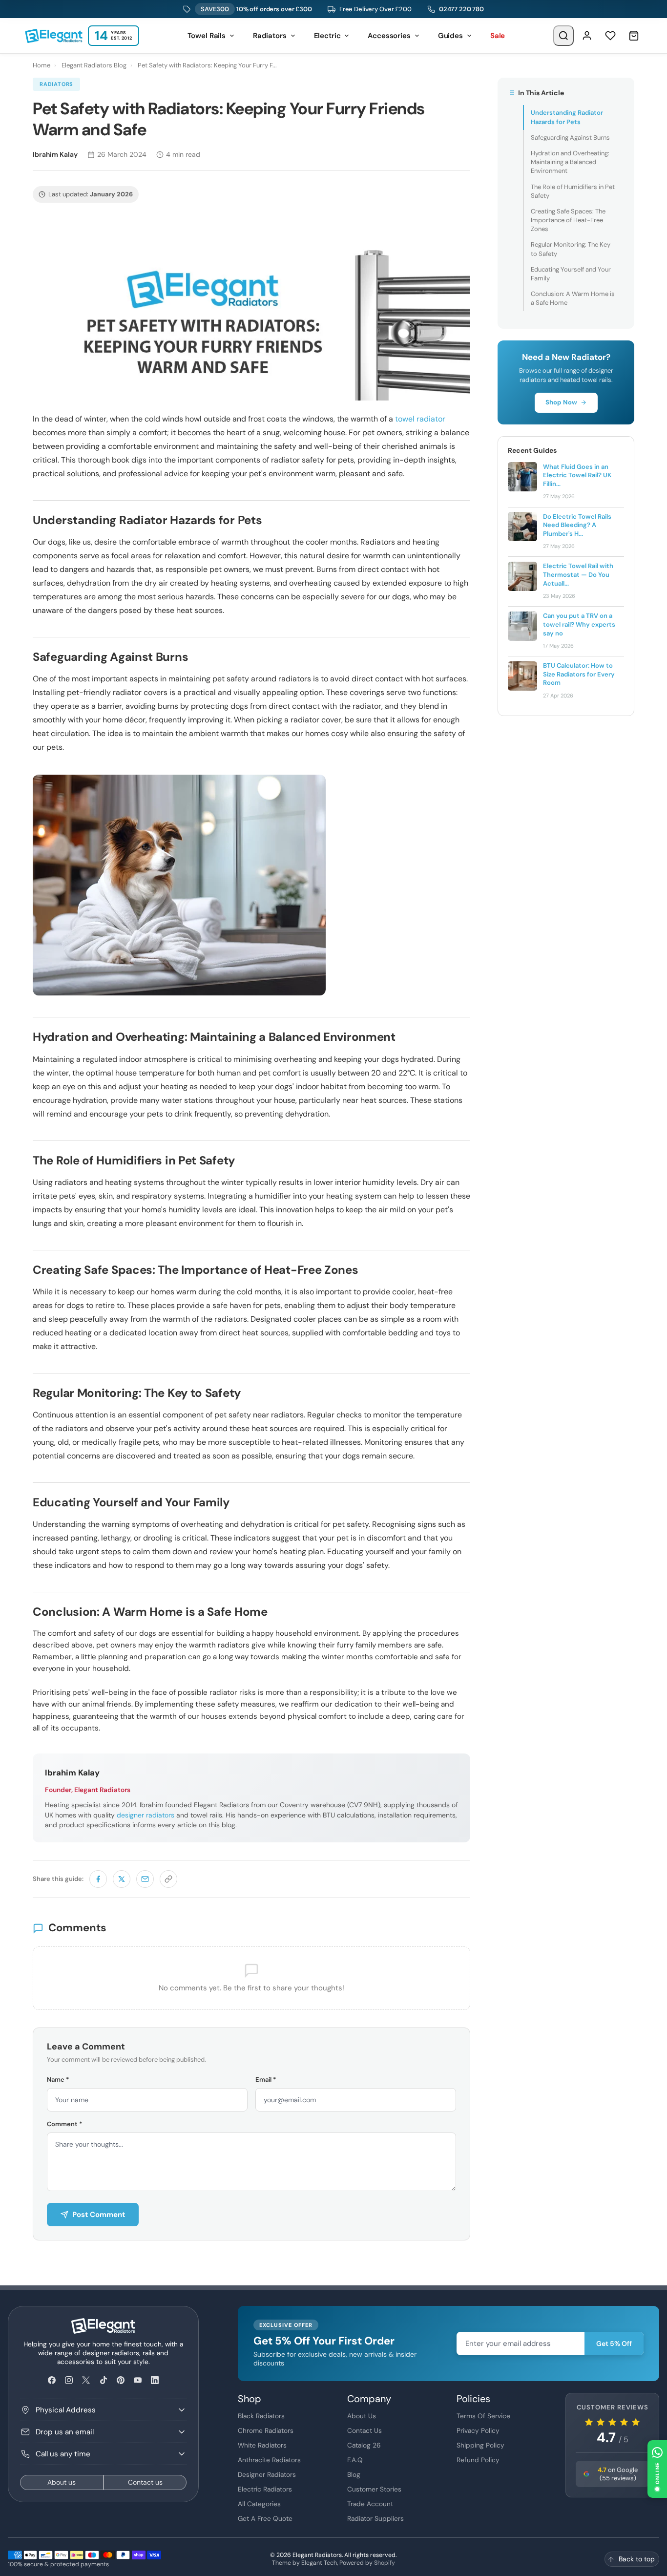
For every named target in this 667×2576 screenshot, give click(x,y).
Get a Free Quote (265, 2518)
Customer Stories (374, 2489)
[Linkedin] (155, 2380)
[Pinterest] (120, 2380)
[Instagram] (69, 2380)
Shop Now (561, 402)
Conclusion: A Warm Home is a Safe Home (573, 298)
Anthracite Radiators (269, 2460)
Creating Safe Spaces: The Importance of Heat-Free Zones (568, 220)
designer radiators (146, 1815)
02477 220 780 (461, 9)
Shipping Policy (480, 2445)
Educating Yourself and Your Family (571, 274)
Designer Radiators (267, 2474)
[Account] (587, 36)
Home (42, 65)
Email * (266, 2080)
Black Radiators (261, 2416)
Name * (58, 2080)
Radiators (270, 36)
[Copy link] (168, 1879)
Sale (498, 36)
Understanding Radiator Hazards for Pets (567, 117)
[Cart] (634, 36)
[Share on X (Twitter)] (122, 1879)
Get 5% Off (614, 2344)
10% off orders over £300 (256, 9)
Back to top (637, 2559)
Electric (327, 36)
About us (62, 2482)
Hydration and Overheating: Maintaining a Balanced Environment (570, 162)
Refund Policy (478, 2460)
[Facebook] (52, 2380)
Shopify (385, 2563)
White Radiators (262, 2445)
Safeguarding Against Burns (570, 137)
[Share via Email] (145, 1879)
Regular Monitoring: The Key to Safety (571, 249)
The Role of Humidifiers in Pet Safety (573, 191)
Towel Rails (207, 36)
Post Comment (99, 2215)
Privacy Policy (478, 2430)
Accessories (389, 36)
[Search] (563, 36)
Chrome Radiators (266, 2430)
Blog (354, 2474)
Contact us (145, 2482)
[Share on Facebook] (98, 1879)
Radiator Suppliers (375, 2518)
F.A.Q (355, 2460)
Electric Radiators (265, 2489)
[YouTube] (137, 2380)
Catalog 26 (364, 2445)
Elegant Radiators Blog (94, 65)
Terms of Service (483, 2416)
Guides (450, 36)
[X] (86, 2380)
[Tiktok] (103, 2380)
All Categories (259, 2504)
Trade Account (370, 2504)
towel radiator (420, 419)
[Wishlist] (610, 36)
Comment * (65, 2124)
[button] (657, 2469)
